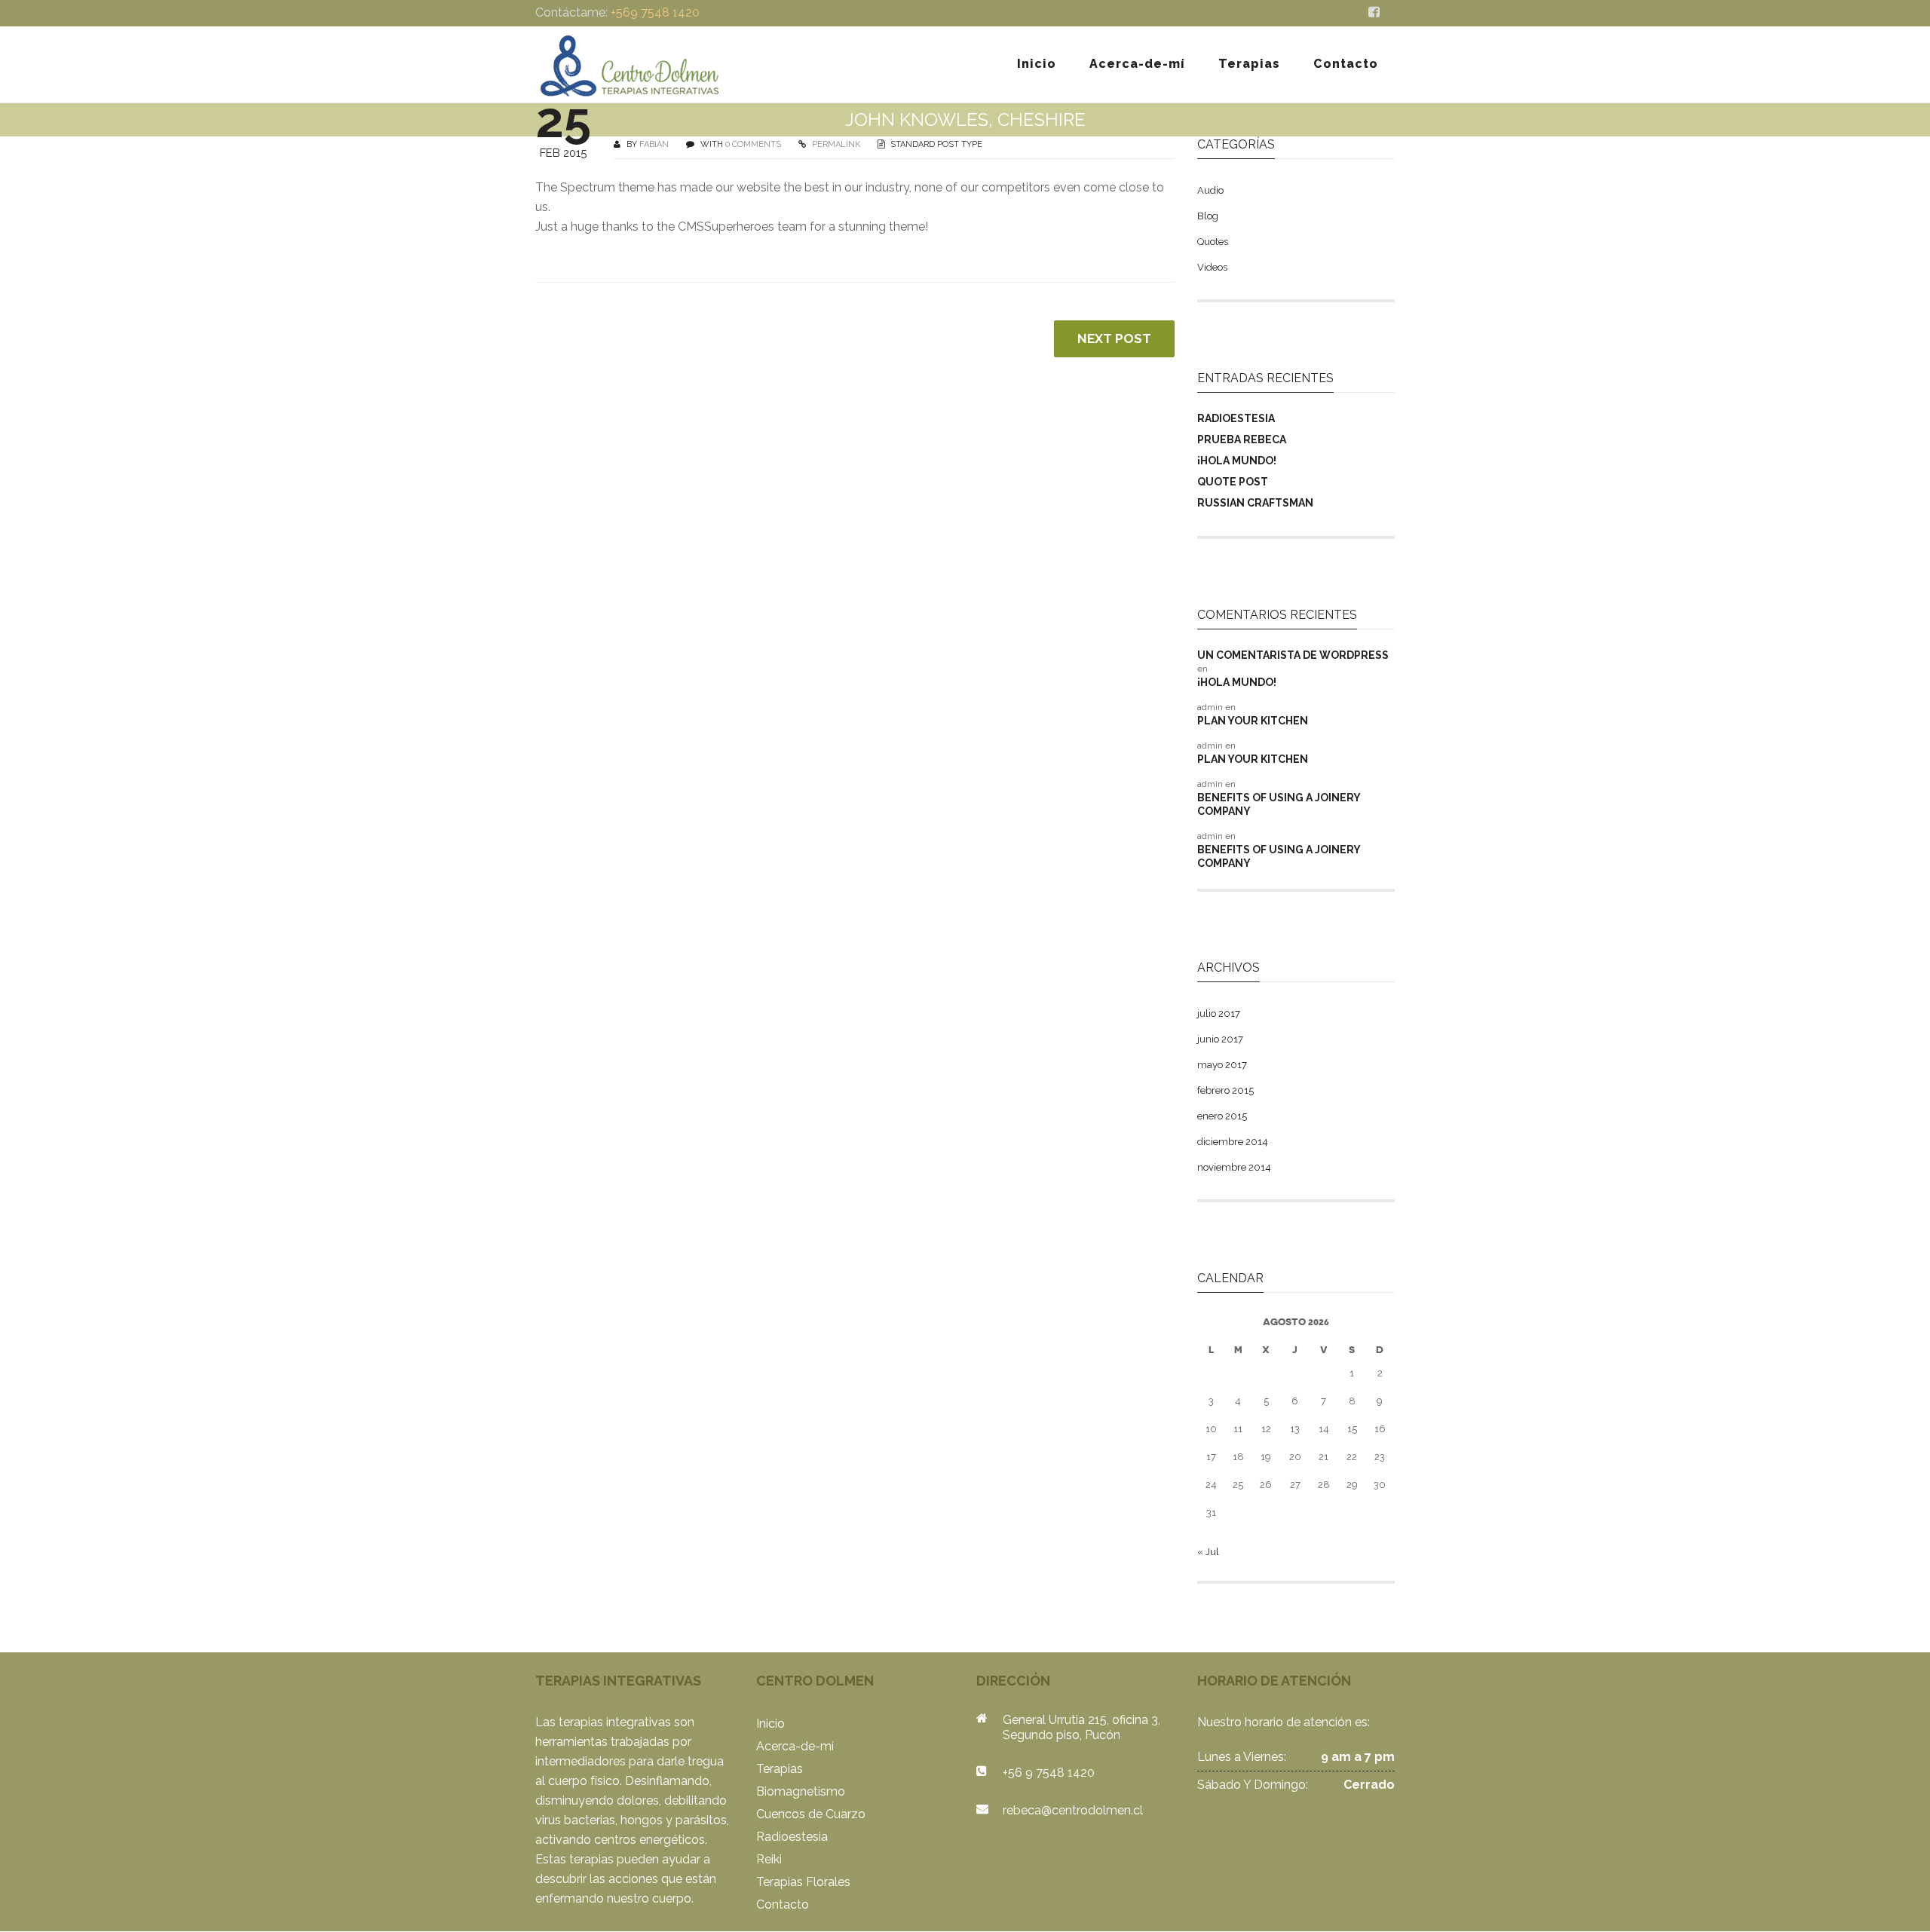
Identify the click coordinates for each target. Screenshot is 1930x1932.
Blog (1208, 216)
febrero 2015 (1225, 1090)
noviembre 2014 (1234, 1167)
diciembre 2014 (1233, 1142)
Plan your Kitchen (1253, 721)
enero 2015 (1222, 1116)
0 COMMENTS (753, 144)
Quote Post (1233, 482)
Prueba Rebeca (1242, 439)
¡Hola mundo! (1237, 461)
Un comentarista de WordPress (1293, 655)
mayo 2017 (1222, 1065)
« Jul (1208, 1552)
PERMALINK (835, 144)
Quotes (1213, 242)
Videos (1212, 267)
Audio (1210, 190)
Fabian (654, 144)
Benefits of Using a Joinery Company (1279, 804)
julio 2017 (1219, 1013)
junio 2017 (1220, 1039)
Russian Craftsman (1255, 503)
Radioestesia (1236, 418)
